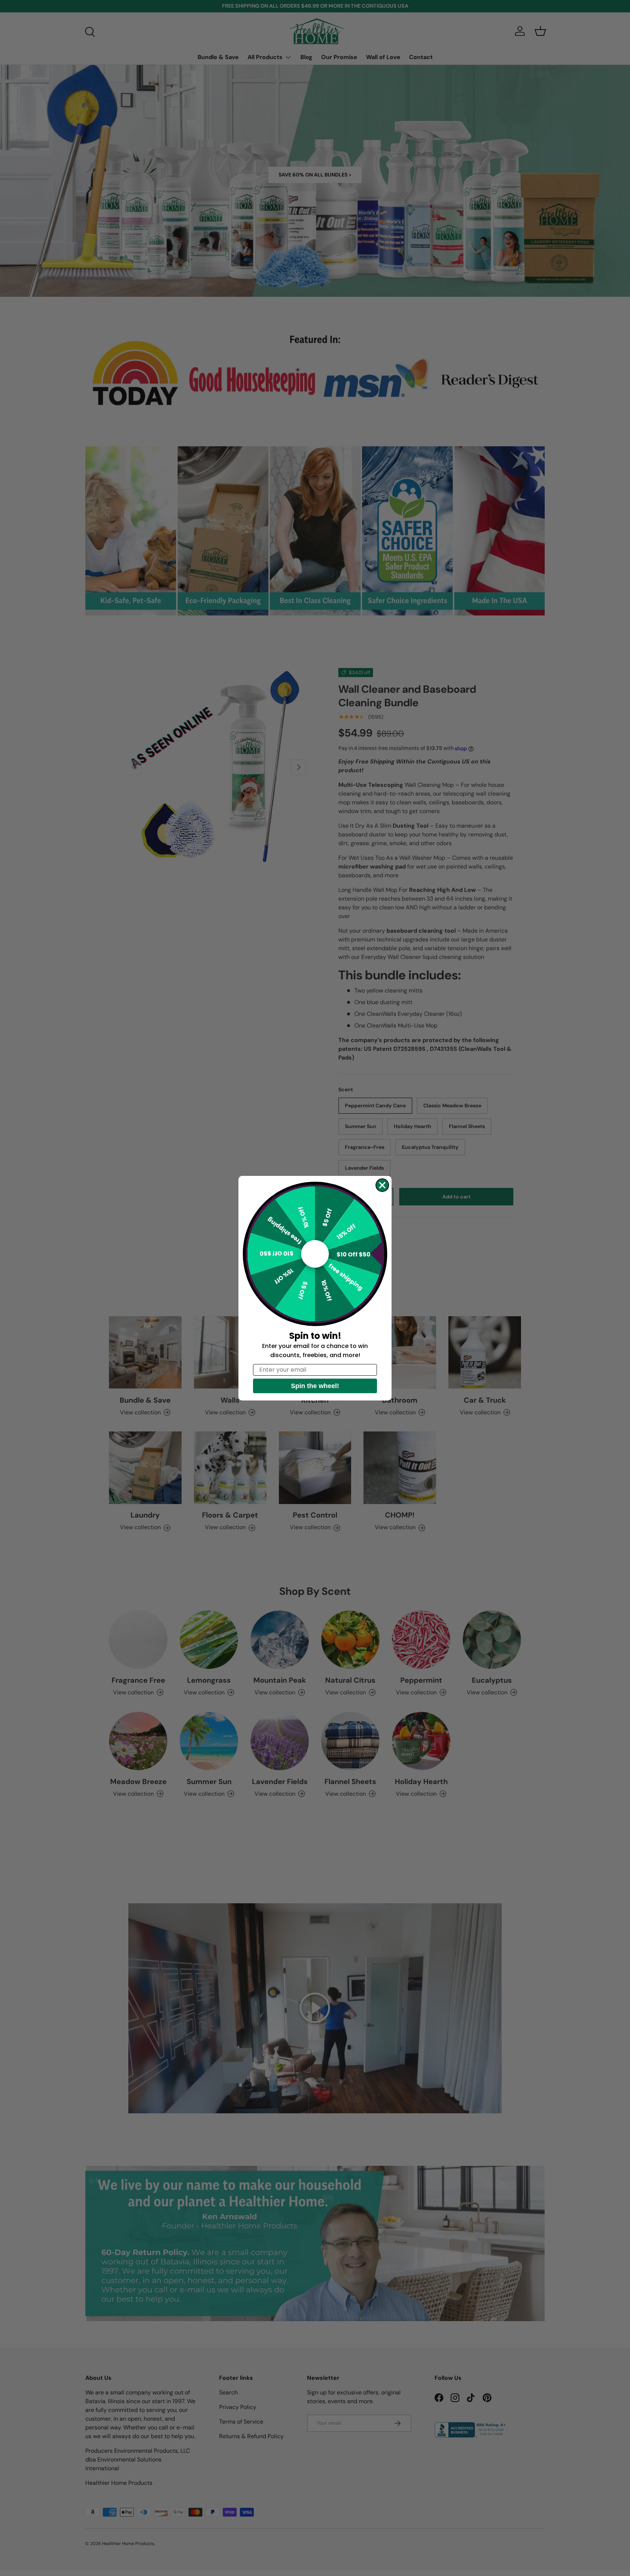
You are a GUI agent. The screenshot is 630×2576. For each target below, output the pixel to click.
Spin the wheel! (315, 1386)
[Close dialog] (382, 1185)
